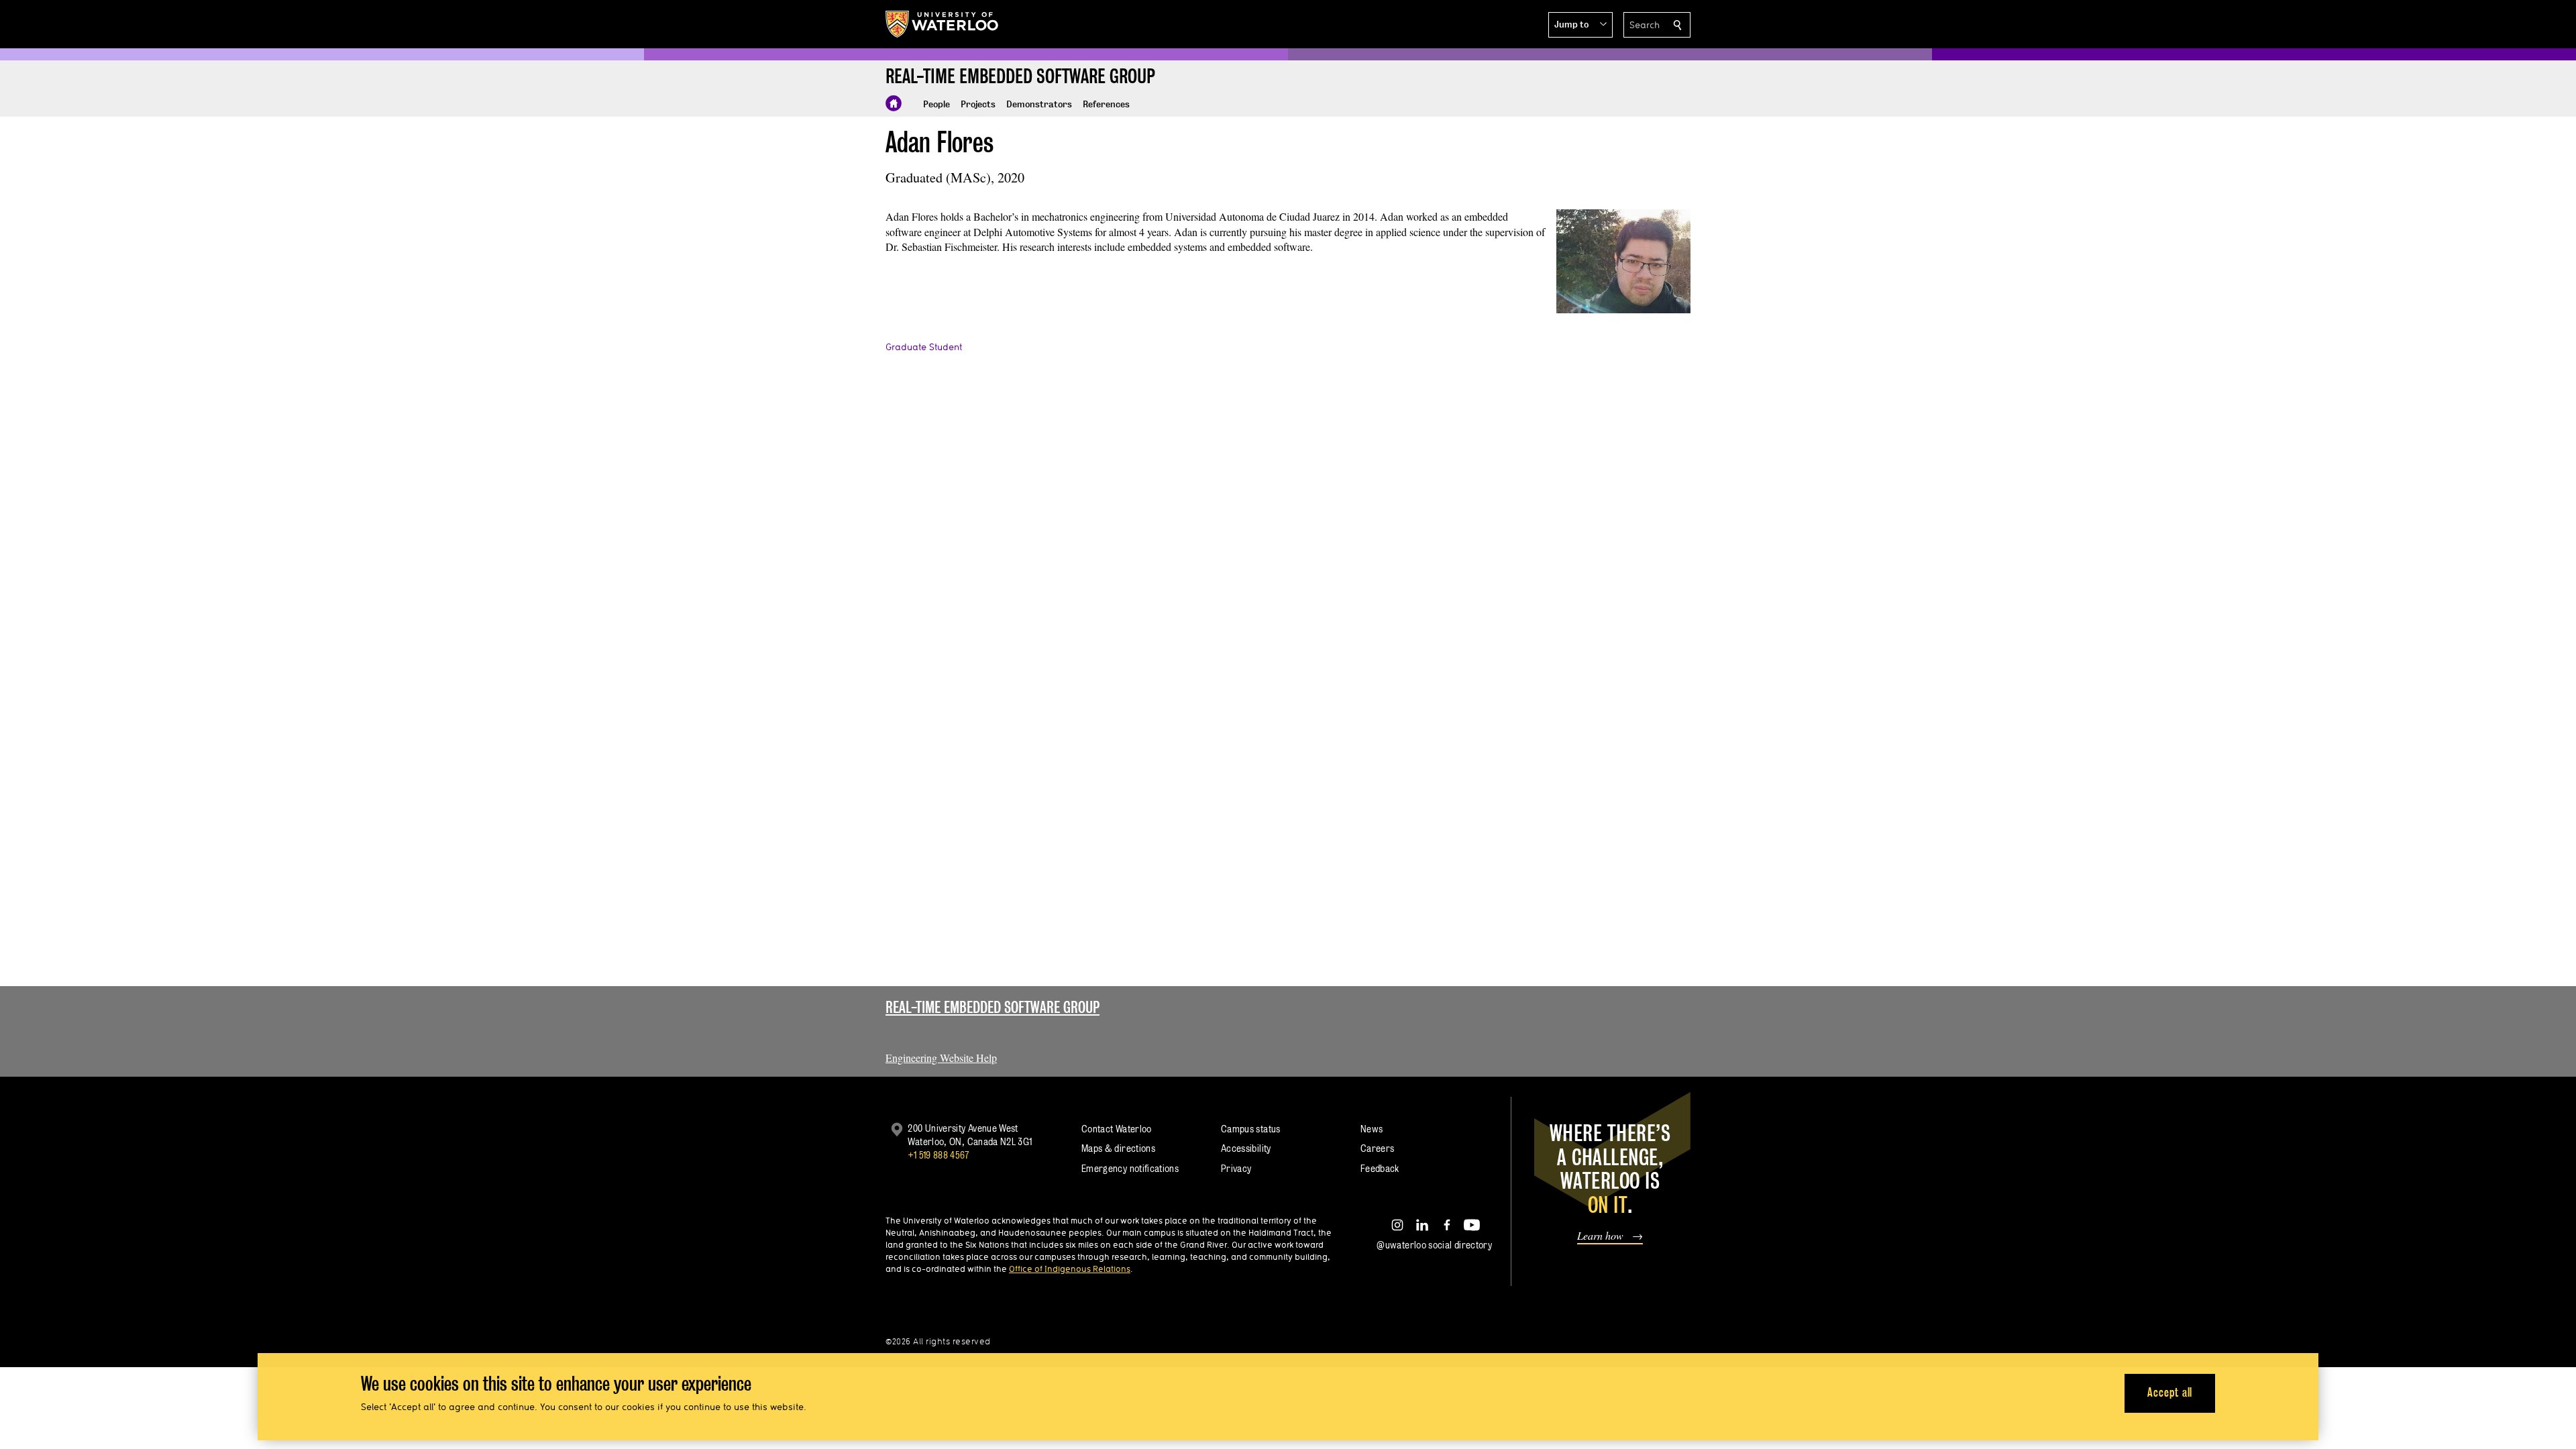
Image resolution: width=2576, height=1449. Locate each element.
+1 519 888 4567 (938, 1155)
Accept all (2170, 1392)
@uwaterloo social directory (1434, 1245)
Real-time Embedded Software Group (992, 1007)
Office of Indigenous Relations (1070, 1269)
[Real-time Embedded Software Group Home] (894, 103)
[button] (1580, 25)
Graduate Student (924, 347)
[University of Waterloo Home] (943, 24)
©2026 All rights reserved (938, 1341)
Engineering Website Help (941, 1058)
